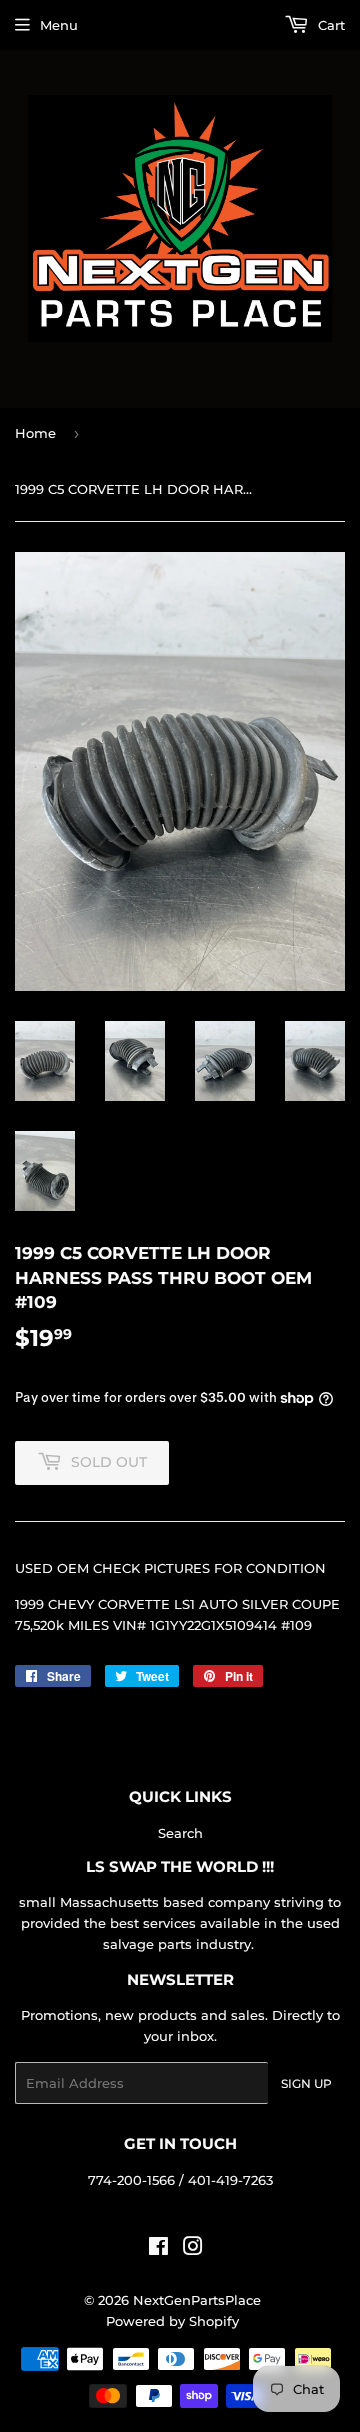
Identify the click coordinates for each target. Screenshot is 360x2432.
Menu (59, 25)
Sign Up (306, 2083)
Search (180, 1833)
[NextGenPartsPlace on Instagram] (193, 2249)
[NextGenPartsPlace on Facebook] (158, 2249)
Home (35, 433)
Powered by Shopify (172, 2321)
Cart (329, 25)
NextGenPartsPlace (197, 2300)
